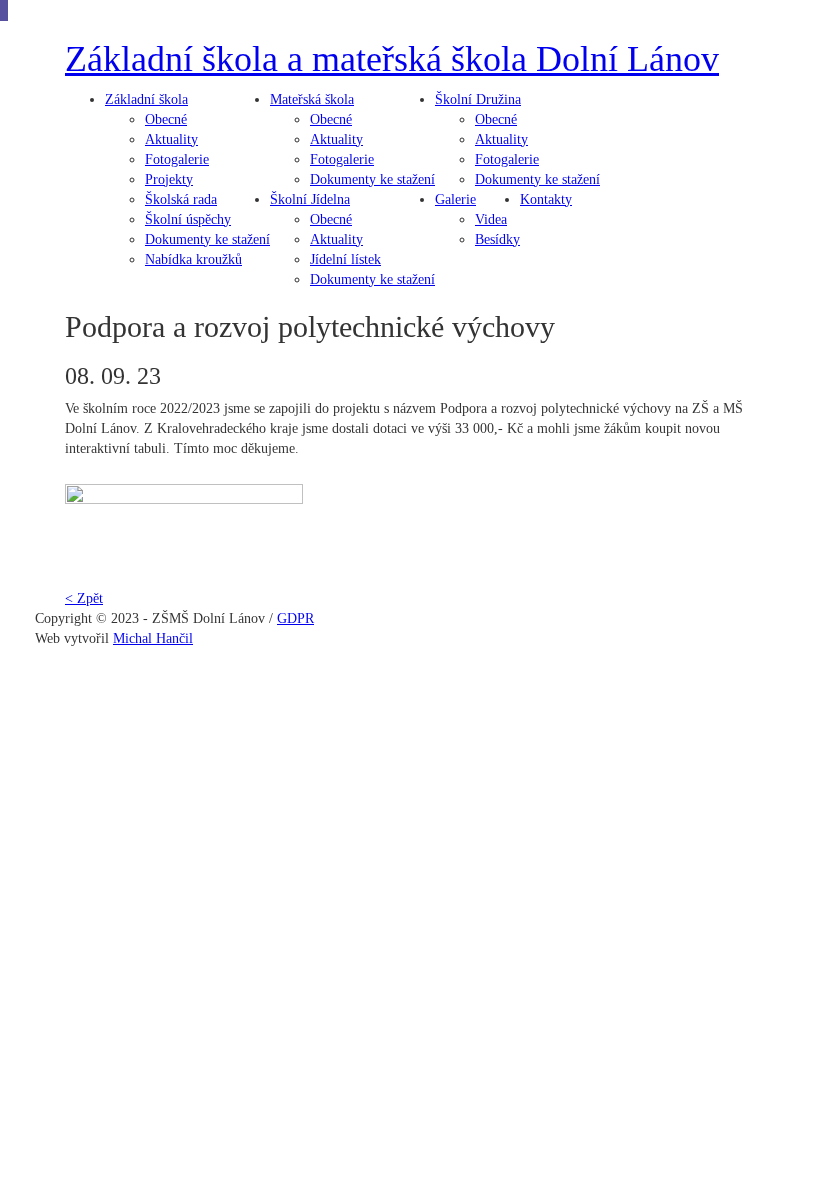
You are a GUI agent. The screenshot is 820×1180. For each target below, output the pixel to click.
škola (146, 99)
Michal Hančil (153, 638)
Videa (491, 219)
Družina (478, 99)
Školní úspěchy (188, 219)
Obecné (166, 119)
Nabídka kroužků (193, 259)
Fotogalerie (177, 159)
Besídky (497, 239)
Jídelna (310, 199)
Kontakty (546, 199)
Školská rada (181, 199)
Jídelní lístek (345, 259)
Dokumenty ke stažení (207, 239)
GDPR (295, 618)
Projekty (169, 179)
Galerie (455, 199)
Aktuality (171, 139)
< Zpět (84, 598)
